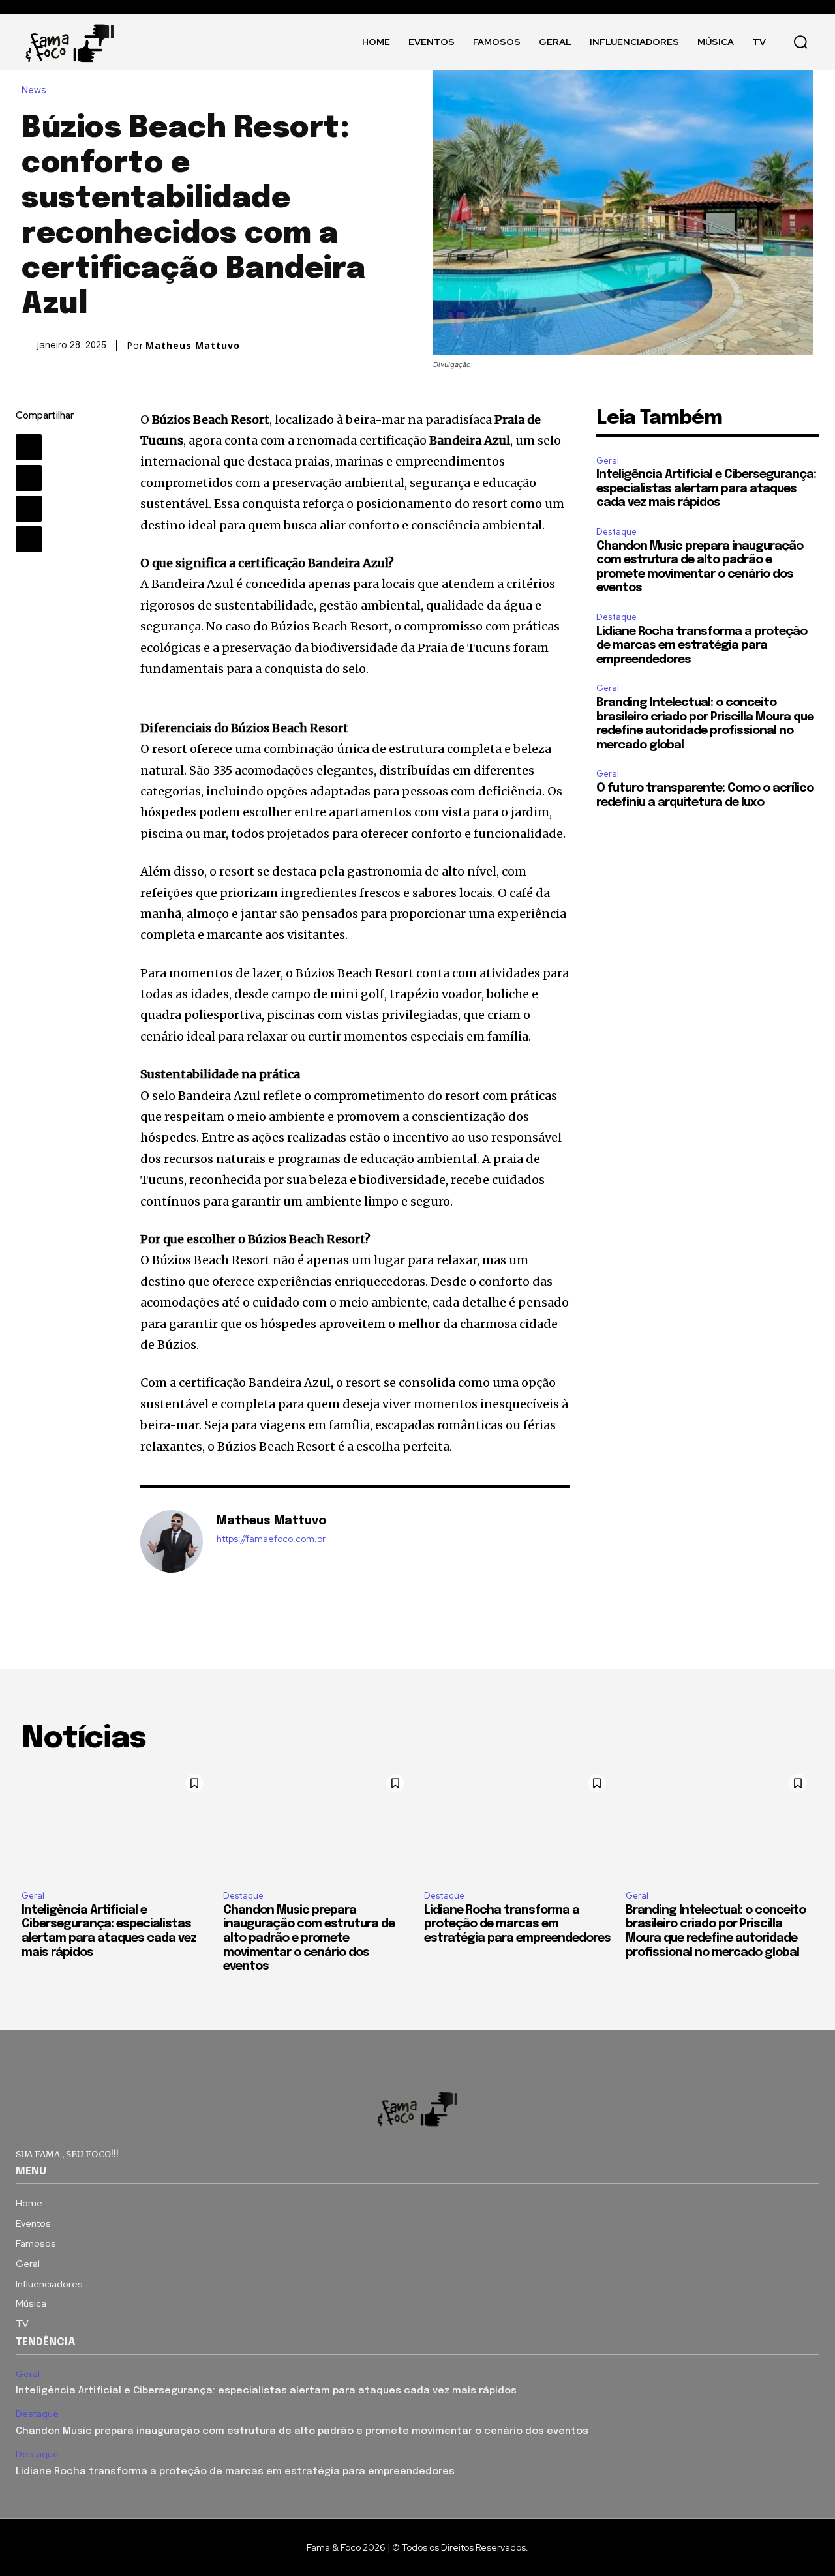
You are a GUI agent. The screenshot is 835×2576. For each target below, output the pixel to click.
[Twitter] (29, 478)
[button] (800, 42)
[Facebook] (29, 447)
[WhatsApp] (29, 539)
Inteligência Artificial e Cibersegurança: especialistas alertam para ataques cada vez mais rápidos (706, 489)
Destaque (616, 532)
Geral (608, 461)
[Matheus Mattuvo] (172, 1541)
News (34, 90)
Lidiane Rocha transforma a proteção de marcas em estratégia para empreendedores (702, 646)
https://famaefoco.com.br (271, 1539)
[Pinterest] (29, 509)
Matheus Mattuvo (193, 346)
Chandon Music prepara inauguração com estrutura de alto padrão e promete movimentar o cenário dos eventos (309, 1938)
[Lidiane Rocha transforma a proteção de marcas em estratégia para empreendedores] (518, 1824)
